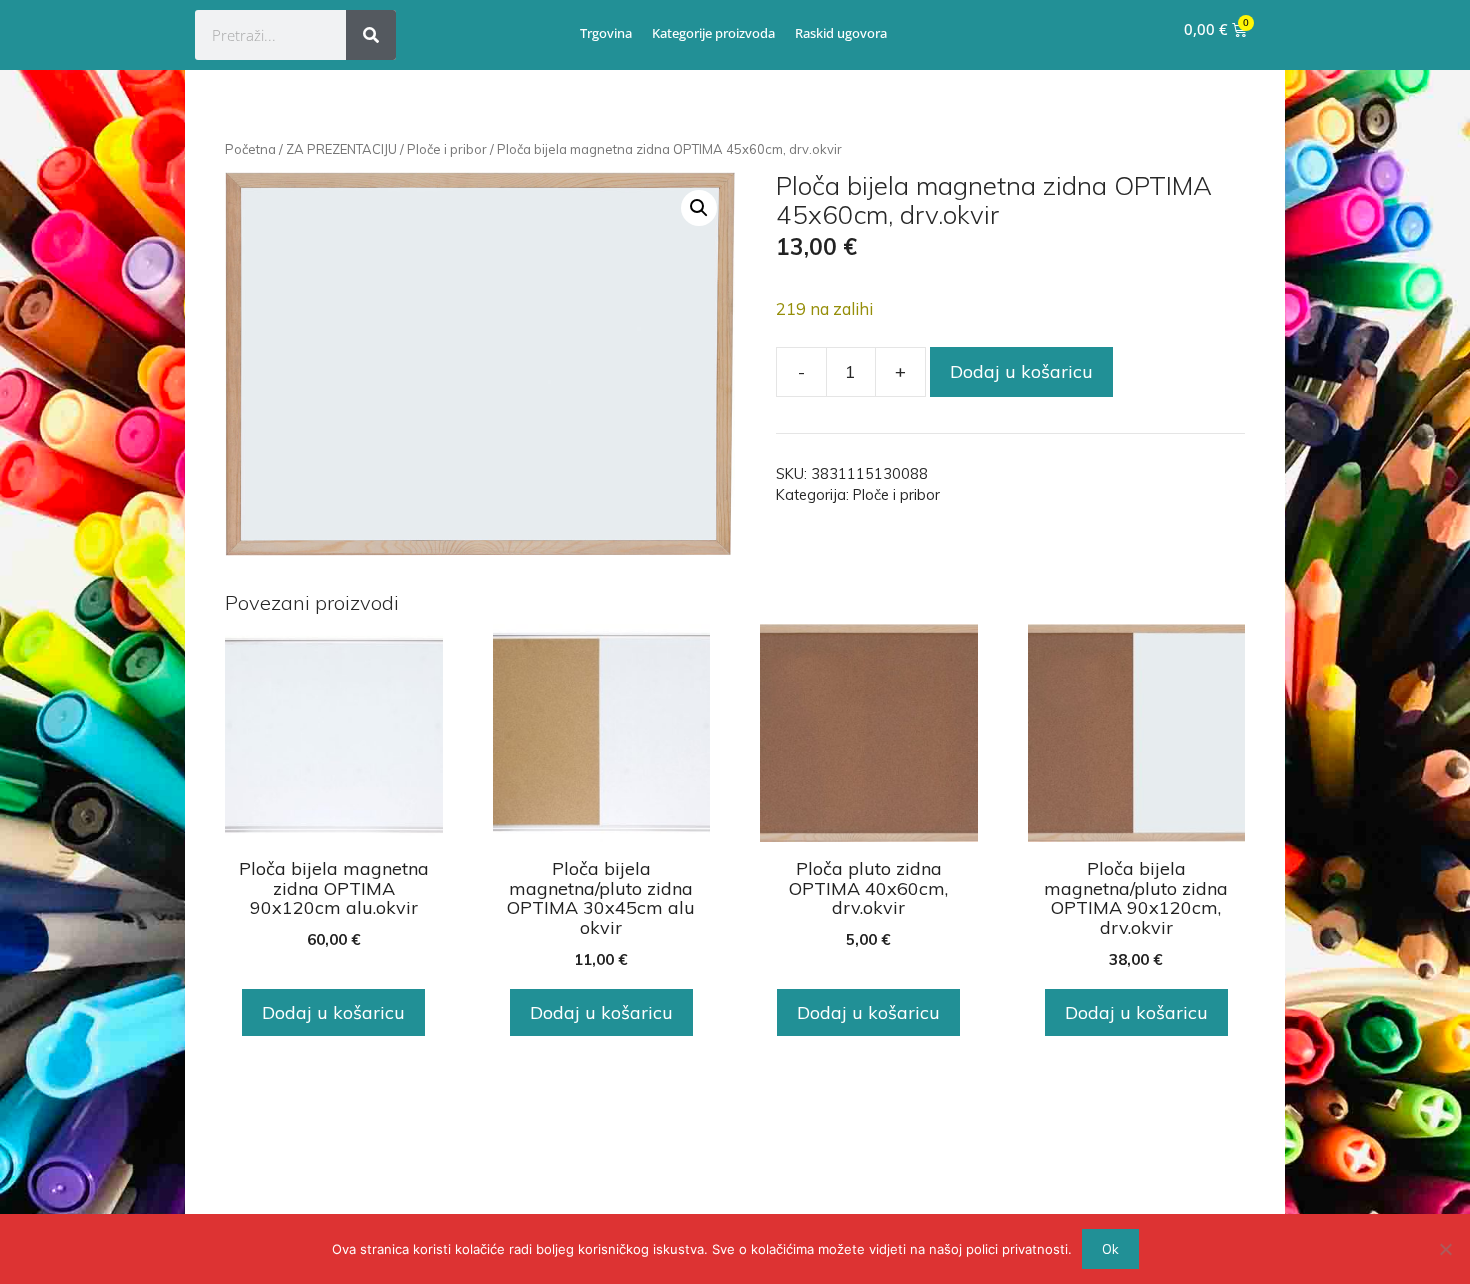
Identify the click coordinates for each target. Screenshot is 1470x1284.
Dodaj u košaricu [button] (333, 1012)
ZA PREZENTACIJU (341, 149)
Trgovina (606, 33)
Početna (250, 149)
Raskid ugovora (841, 33)
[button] (699, 208)
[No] (1445, 1249)
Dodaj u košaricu (1021, 371)
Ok (1110, 1249)
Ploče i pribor (447, 149)
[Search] (371, 35)
